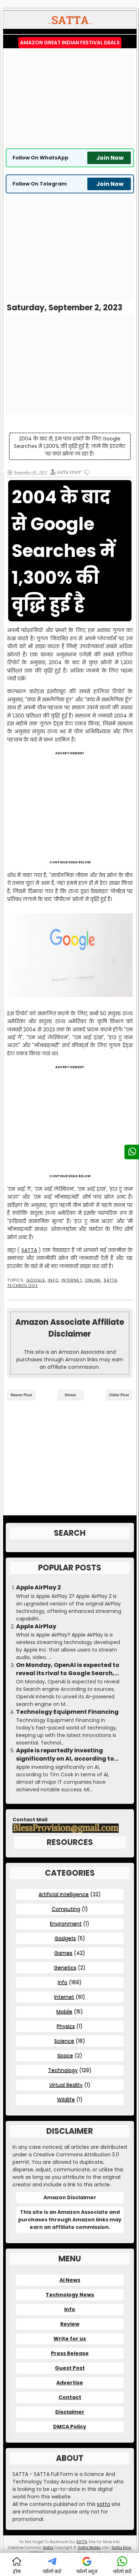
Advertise (70, 2383)
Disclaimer (70, 2412)
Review (70, 2324)
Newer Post (21, 1395)
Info (53, 1280)
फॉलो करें (52, 2572)
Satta (48, 2548)
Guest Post (70, 2368)
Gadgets (65, 1938)
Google (36, 1280)
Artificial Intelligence (64, 1894)
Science (64, 2041)
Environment (66, 1924)
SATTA (29, 1250)
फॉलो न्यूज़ (87, 2572)
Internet (72, 1280)
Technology (23, 1286)
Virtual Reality (66, 2085)
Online (93, 1280)
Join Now (110, 158)
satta (104, 2504)
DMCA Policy (70, 2427)
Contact (70, 2397)
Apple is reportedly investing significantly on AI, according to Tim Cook (65, 1755)
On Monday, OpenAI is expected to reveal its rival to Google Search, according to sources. (68, 1669)
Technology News (70, 2295)
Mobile (64, 2012)
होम (17, 2572)
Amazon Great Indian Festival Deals (70, 43)
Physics (66, 2026)
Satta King (121, 2548)
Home (70, 1395)
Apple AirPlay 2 (38, 1588)
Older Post (119, 1395)
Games (63, 1953)
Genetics (65, 1968)
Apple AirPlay (36, 1627)
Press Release (70, 2353)
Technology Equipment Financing (67, 1712)
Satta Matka (89, 2548)
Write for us (70, 2339)
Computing (66, 1909)
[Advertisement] (70, 98)
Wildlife (66, 2099)
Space (65, 2056)
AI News (70, 2280)
